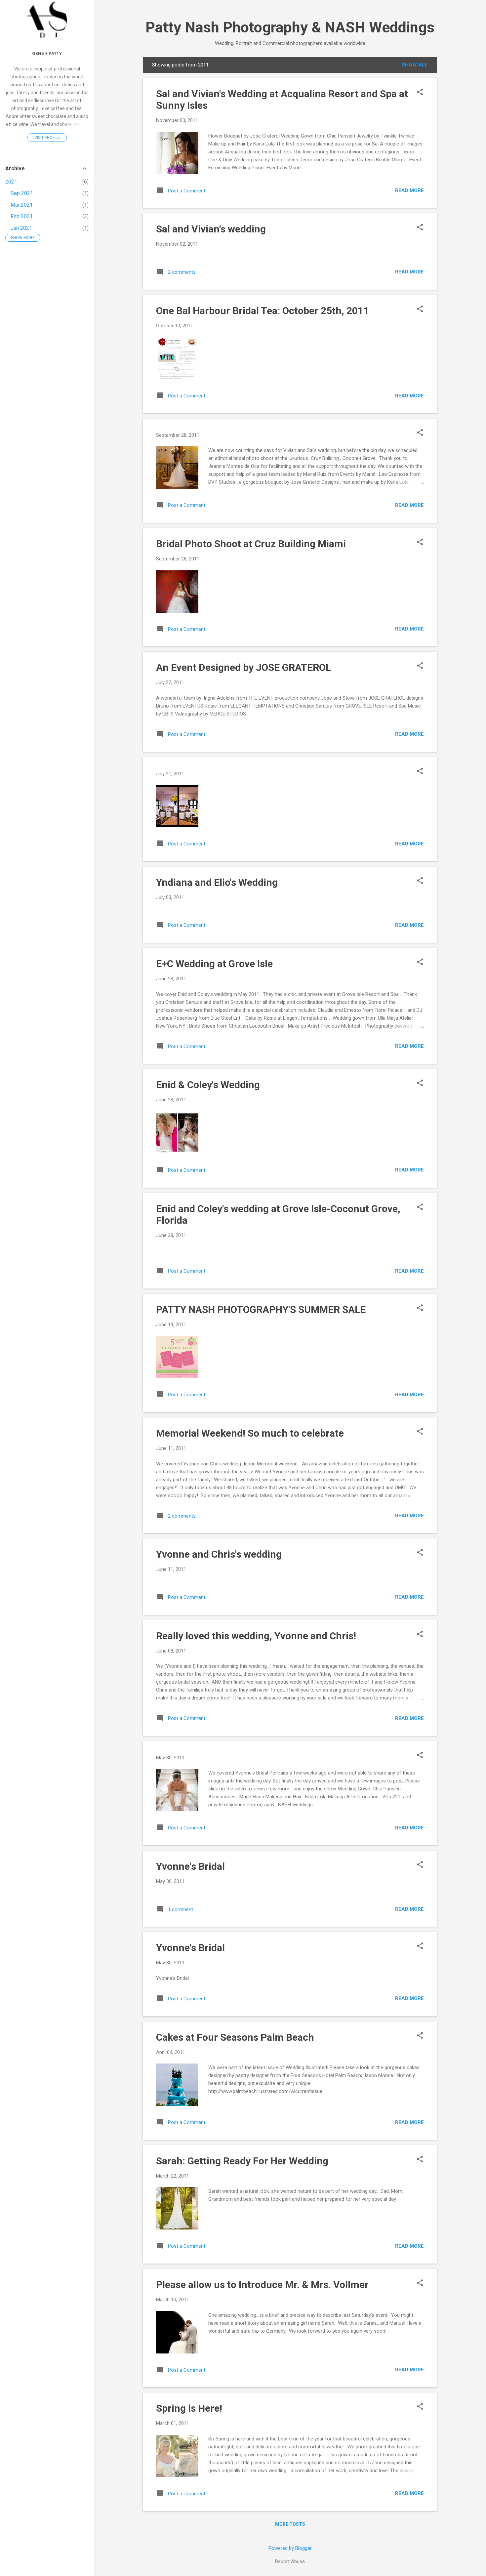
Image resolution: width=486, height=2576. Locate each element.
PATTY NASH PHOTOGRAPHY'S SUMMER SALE (261, 1309)
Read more (409, 190)
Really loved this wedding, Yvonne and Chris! (256, 1636)
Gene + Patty (47, 53)
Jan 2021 (21, 228)
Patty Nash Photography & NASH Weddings (290, 27)
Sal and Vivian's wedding (211, 229)
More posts (290, 2524)
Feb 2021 (22, 216)
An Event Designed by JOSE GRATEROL (243, 667)
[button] (420, 93)
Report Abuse (290, 2561)
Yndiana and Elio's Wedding (217, 882)
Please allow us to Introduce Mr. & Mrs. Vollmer (262, 2285)
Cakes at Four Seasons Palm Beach (235, 2037)
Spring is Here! (189, 2408)
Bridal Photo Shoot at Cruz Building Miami (251, 544)
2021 (11, 182)
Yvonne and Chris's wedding (219, 1554)
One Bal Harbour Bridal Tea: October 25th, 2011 (263, 311)
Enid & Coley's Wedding (208, 1085)
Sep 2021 (22, 193)
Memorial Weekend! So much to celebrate (250, 1433)
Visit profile (47, 138)
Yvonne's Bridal (190, 1866)
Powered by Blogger (290, 2548)
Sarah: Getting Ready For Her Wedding (242, 2161)
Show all (415, 65)
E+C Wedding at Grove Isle (214, 964)
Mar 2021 (22, 205)
